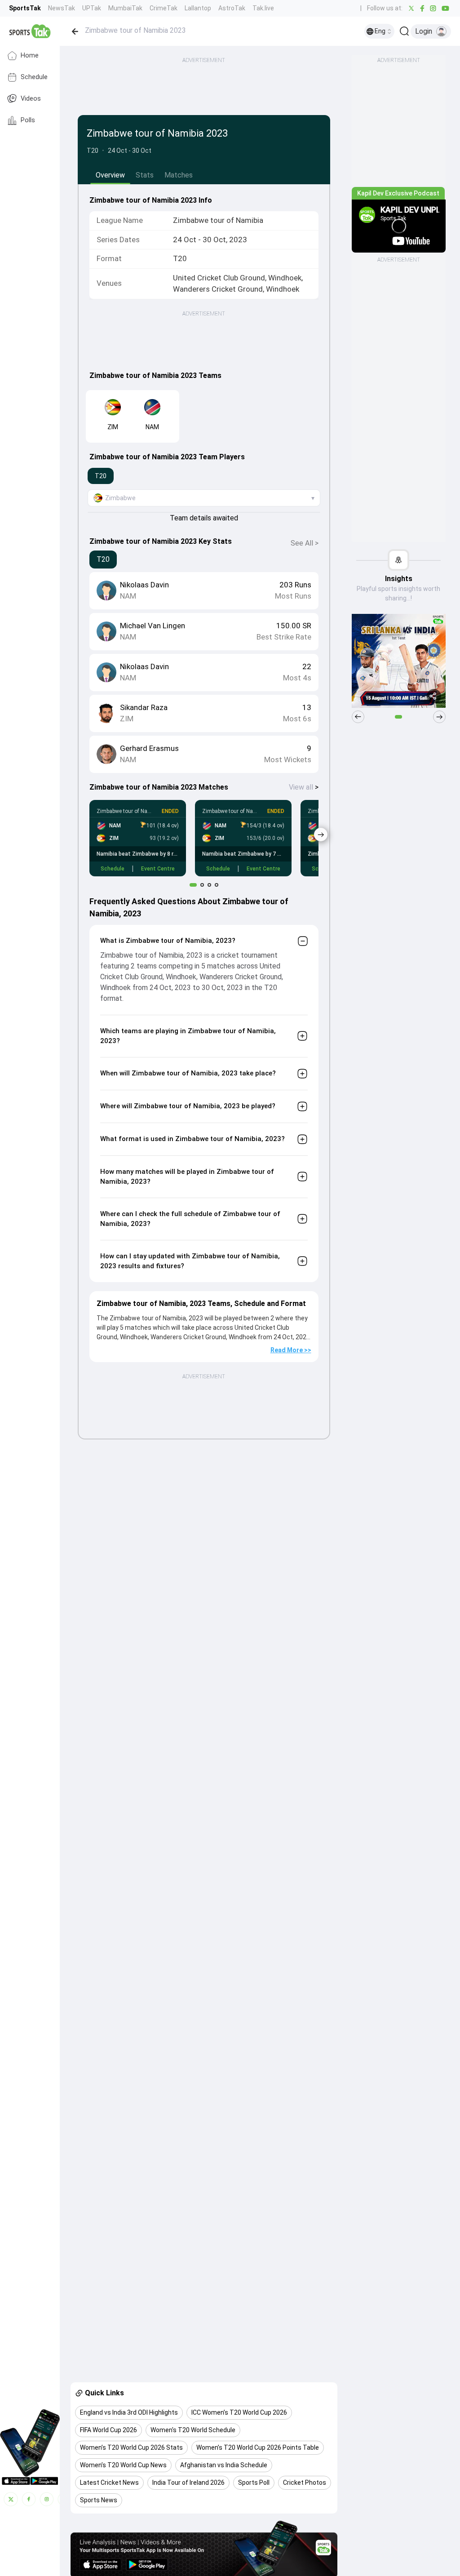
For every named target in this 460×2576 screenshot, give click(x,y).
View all (304, 787)
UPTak (92, 8)
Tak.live (263, 8)
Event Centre (158, 869)
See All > (305, 543)
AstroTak (232, 8)
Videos (31, 99)
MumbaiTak (125, 8)
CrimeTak (164, 8)
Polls (28, 120)
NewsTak (62, 8)
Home (30, 56)
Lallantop (198, 8)
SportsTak (25, 8)
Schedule (34, 77)
